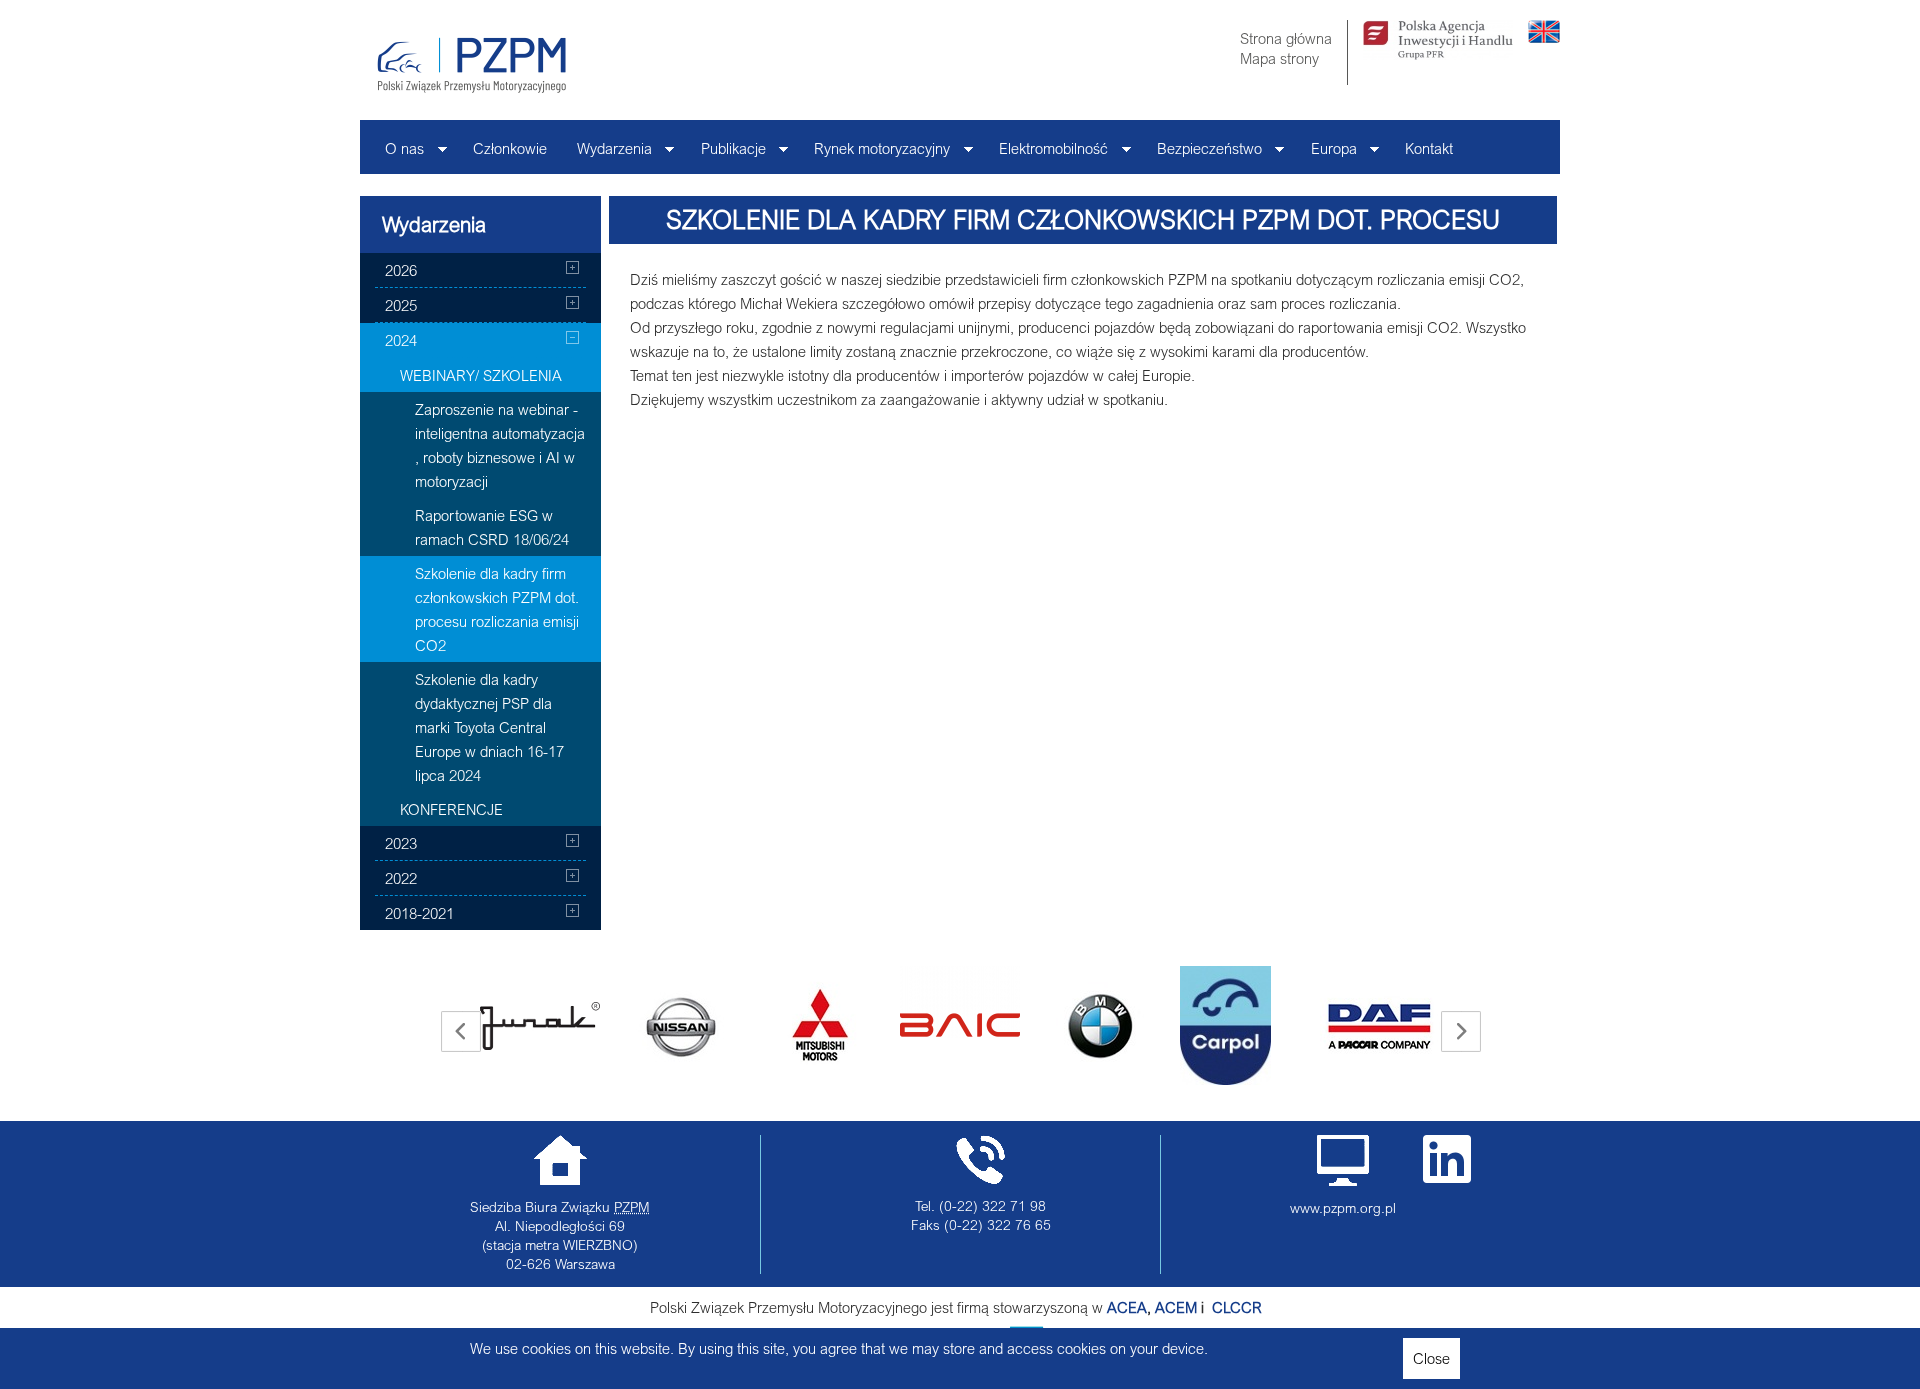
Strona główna (1286, 38)
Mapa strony (1279, 58)
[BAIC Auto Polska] (960, 1002)
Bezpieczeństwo (1202, 153)
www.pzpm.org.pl (1343, 1208)
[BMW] (1100, 1026)
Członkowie (510, 148)
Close (1431, 1358)
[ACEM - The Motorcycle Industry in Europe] (1210, 1307)
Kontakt (1429, 148)
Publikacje (726, 153)
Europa (1326, 153)
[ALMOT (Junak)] (540, 1026)
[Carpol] (1225, 1025)
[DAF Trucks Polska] (1380, 1026)
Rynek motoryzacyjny (874, 153)
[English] (1544, 37)
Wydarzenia (607, 153)
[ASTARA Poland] (820, 1026)
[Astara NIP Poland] (680, 1026)
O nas (397, 153)
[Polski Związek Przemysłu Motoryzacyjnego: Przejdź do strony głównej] (471, 65)
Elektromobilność (1046, 153)
